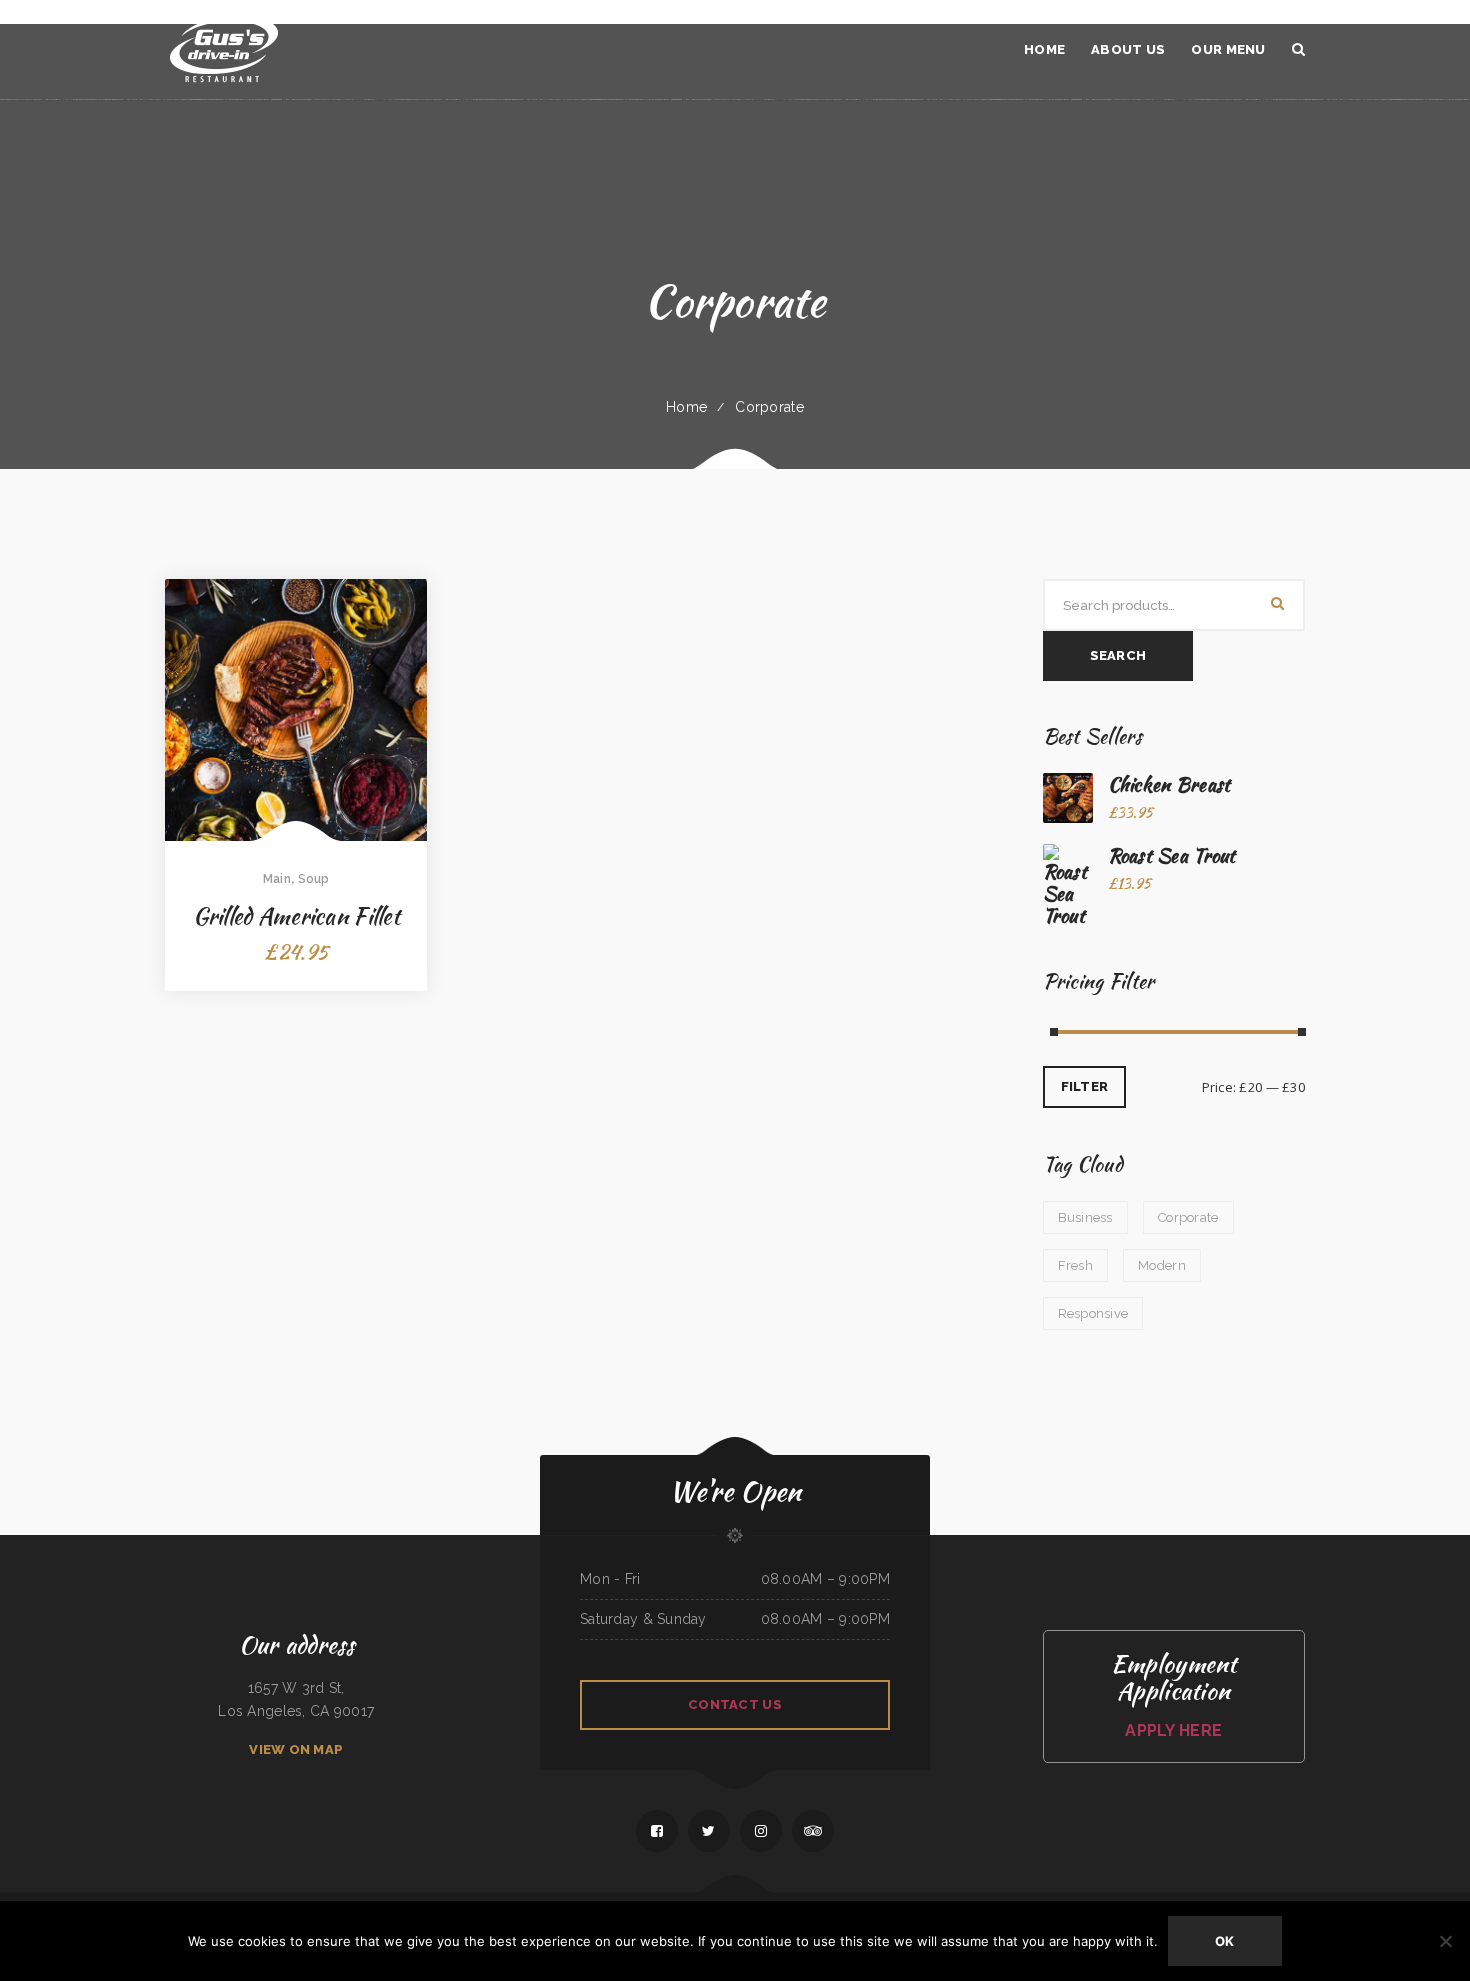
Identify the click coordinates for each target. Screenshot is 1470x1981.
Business (1085, 1217)
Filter (1085, 1086)
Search (1118, 655)
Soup (314, 879)
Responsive (1093, 1313)
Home (686, 407)
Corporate (769, 407)
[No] (1445, 1941)
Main (277, 879)
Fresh (1075, 1265)
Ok (1225, 1941)
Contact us (735, 1704)
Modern (1162, 1265)
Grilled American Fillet (296, 916)
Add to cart (296, 775)
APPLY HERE (1173, 1730)
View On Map (296, 1749)
